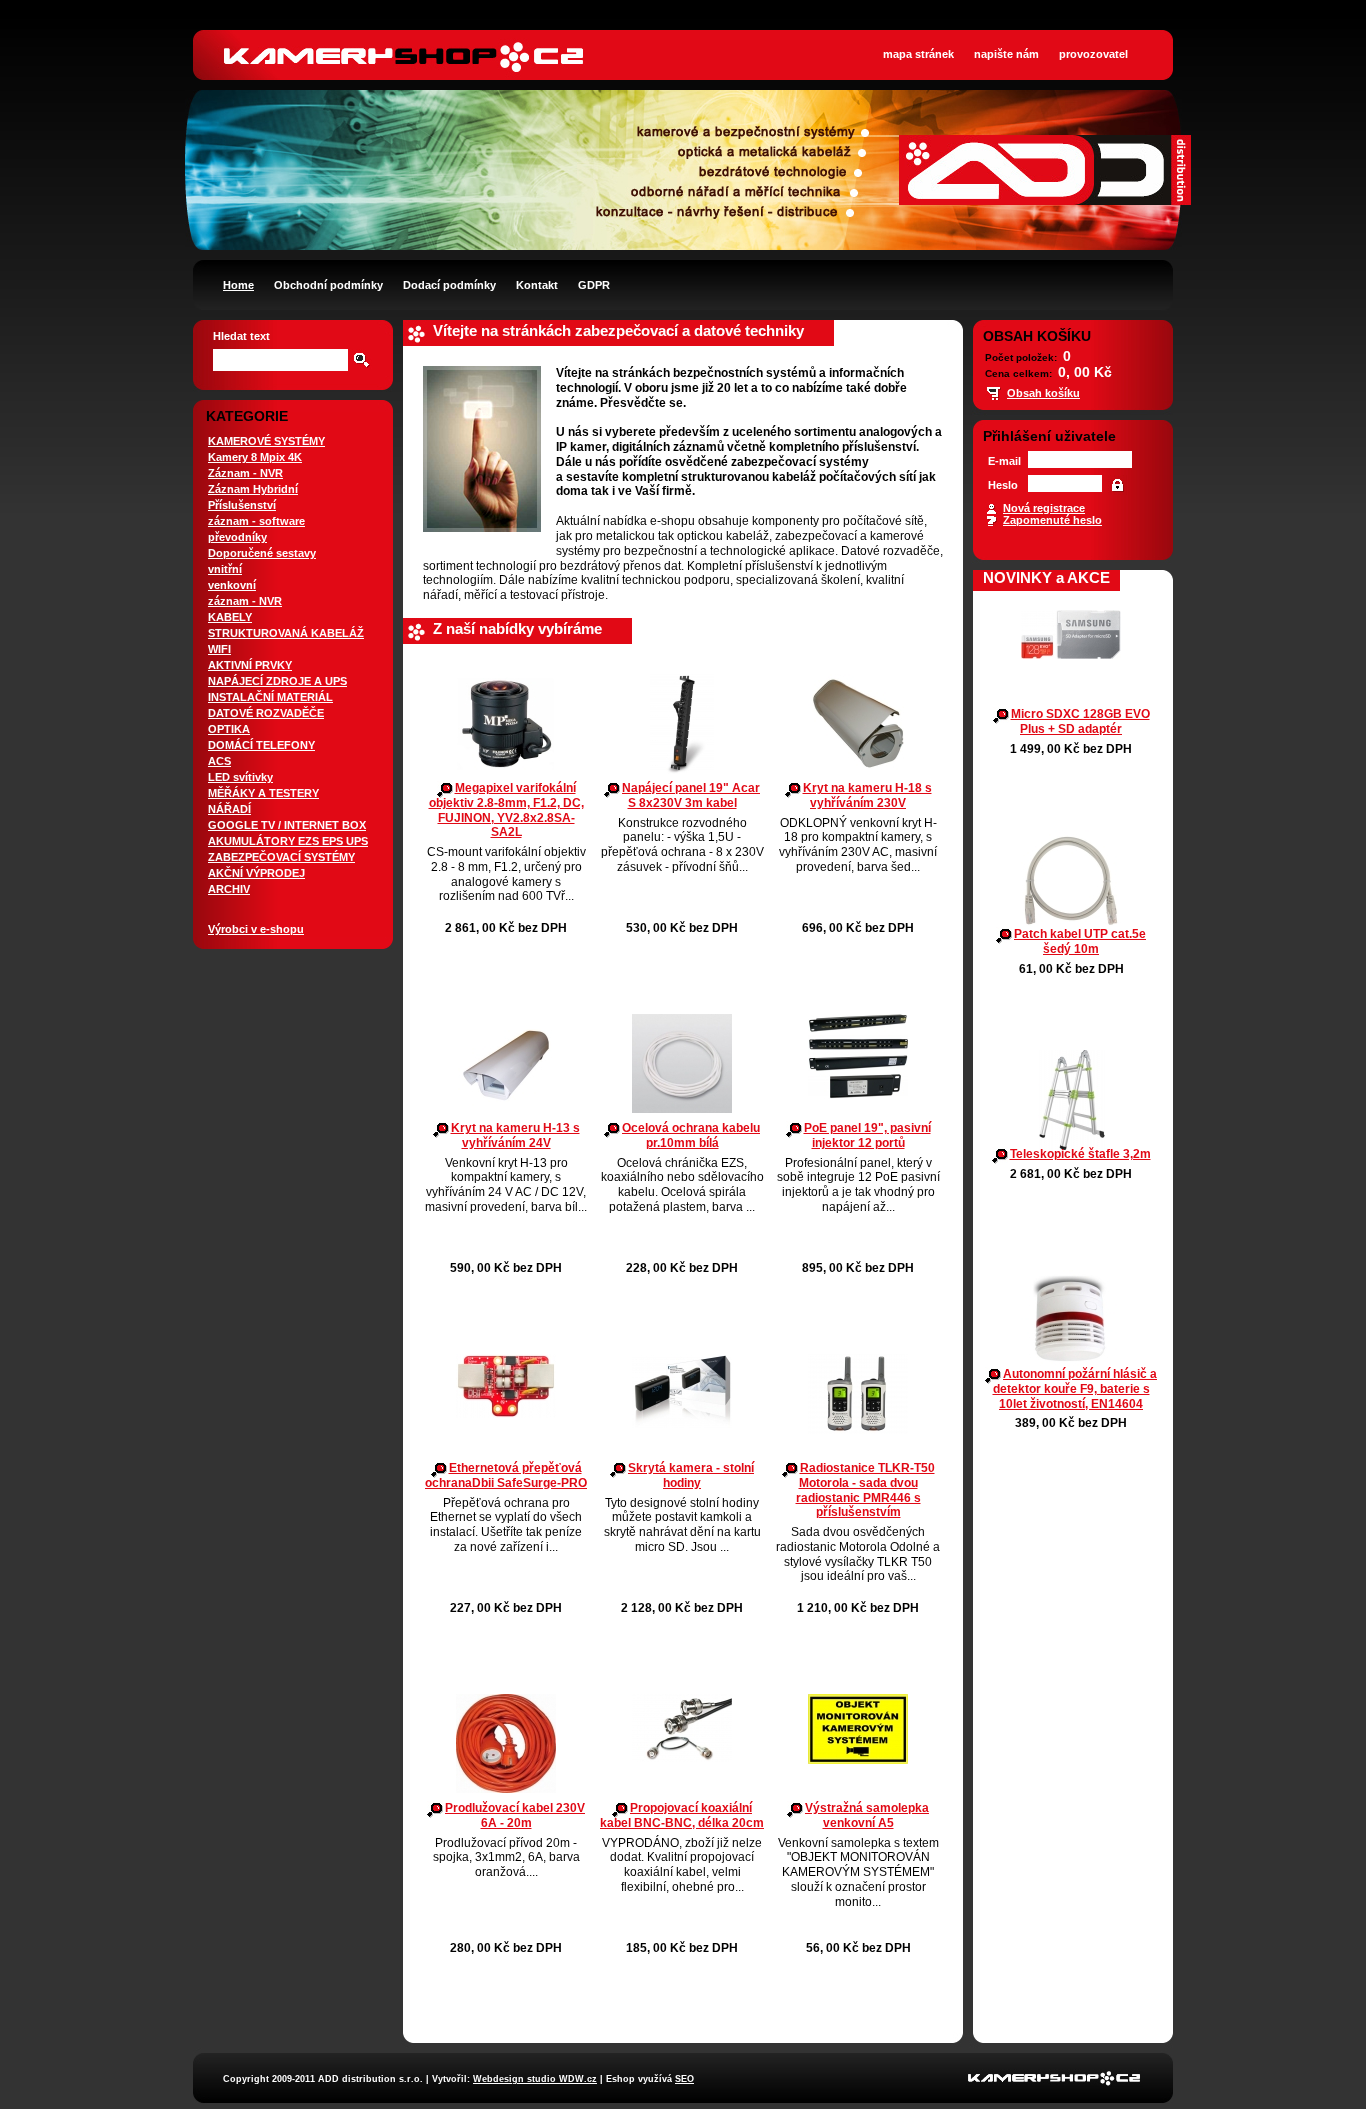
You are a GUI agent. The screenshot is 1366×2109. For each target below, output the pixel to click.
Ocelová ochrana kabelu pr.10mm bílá (691, 1135)
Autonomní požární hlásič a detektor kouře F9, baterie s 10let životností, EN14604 (1075, 1389)
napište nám (1006, 54)
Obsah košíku (1043, 393)
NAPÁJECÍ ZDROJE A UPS (277, 681)
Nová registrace (1044, 508)
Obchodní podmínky (328, 285)
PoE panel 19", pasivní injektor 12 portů (867, 1135)
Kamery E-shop (405, 40)
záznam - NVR (245, 601)
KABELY (230, 617)
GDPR (594, 285)
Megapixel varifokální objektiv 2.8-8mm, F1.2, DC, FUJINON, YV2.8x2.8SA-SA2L (506, 810)
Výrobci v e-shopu (256, 929)
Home (238, 285)
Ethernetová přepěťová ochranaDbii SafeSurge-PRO (506, 1475)
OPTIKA (229, 729)
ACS (219, 761)
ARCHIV (229, 889)
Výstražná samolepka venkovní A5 (867, 1815)
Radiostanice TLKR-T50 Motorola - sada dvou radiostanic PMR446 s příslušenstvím (865, 1490)
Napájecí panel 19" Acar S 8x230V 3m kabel (691, 795)
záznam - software (256, 521)
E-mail (1004, 461)
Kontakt (537, 285)
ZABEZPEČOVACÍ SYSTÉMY (281, 857)
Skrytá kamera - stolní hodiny (691, 1475)
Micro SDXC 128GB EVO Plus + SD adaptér (1080, 721)
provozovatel (1093, 54)
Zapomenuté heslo (1052, 520)
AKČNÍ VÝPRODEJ (256, 873)
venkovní (232, 585)
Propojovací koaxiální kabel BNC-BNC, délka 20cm (682, 1815)
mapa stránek (918, 54)
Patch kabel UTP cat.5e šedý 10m (1080, 941)
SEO (684, 2079)
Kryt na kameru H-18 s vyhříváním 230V (867, 795)
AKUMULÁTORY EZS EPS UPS (288, 841)
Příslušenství (242, 505)
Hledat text (241, 336)
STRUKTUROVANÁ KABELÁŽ (286, 633)
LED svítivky (240, 777)
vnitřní (225, 569)
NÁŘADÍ (229, 809)
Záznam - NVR (245, 473)
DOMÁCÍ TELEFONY (261, 745)
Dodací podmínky (449, 285)
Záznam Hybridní (253, 489)
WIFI (219, 649)
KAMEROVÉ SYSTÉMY (266, 441)
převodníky (237, 537)
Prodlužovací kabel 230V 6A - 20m (515, 1815)
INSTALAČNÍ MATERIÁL (270, 697)
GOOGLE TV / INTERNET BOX (287, 825)
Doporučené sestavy (262, 553)
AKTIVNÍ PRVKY (250, 665)
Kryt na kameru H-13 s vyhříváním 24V (515, 1135)
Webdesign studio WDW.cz (535, 2079)
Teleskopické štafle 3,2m (1080, 1154)
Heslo (1003, 485)
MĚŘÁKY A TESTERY (263, 793)
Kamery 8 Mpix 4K (255, 457)
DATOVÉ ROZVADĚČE (266, 713)
